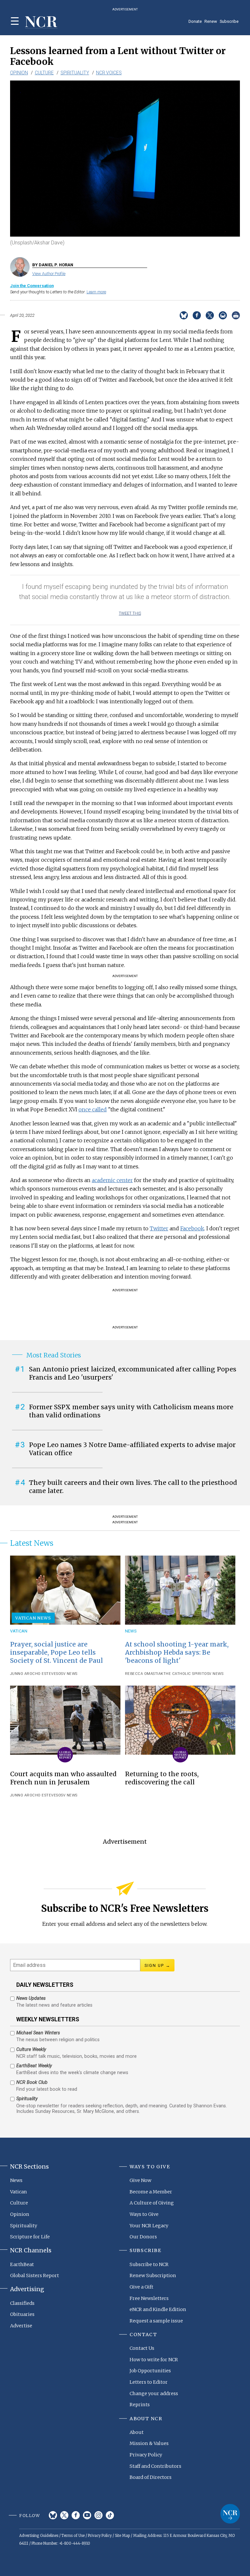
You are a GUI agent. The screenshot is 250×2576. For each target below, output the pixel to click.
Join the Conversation (32, 286)
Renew (211, 21)
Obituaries (22, 2314)
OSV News (68, 1674)
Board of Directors (151, 2477)
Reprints (140, 2405)
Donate (195, 21)
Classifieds (22, 2303)
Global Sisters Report (35, 2276)
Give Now (140, 2180)
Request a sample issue (156, 2321)
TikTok (110, 2515)
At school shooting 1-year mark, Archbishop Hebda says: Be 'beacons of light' (177, 1652)
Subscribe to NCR (149, 2264)
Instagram (98, 2515)
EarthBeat (22, 2264)
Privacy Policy (146, 2455)
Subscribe (229, 21)
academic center (112, 1180)
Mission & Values (149, 2443)
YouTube (87, 2515)
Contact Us (142, 2348)
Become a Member (151, 2192)
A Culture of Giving (152, 2203)
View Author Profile (49, 274)
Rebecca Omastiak (144, 1674)
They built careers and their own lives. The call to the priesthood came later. (133, 1487)
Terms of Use (73, 2536)
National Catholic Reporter (230, 2514)
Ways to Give (144, 2214)
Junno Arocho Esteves (34, 1674)
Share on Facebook (197, 315)
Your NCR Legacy (149, 2226)
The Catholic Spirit (184, 1674)
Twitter (159, 1228)
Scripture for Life (30, 2237)
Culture (44, 73)
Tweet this (130, 613)
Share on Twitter (210, 315)
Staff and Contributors (155, 2466)
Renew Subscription (153, 2276)
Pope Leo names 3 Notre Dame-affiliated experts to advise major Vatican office (132, 1449)
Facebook (192, 1228)
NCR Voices (109, 73)
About (137, 2432)
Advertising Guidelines (39, 2536)
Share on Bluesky (184, 315)
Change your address (154, 2393)
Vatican (19, 1631)
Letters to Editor (149, 2382)
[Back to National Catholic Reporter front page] (41, 22)
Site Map (122, 2536)
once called (93, 1109)
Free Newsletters (149, 2298)
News (131, 1631)
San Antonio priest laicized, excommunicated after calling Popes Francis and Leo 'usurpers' (133, 1373)
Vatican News (33, 1618)
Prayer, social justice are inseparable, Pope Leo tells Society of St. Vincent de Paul (56, 1652)
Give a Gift (141, 2287)
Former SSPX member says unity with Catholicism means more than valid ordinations (131, 1411)
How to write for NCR (154, 2360)
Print (236, 315)
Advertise (21, 2326)
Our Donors (143, 2237)
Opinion (19, 73)
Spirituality (75, 73)
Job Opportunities (150, 2371)
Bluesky (53, 2515)
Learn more (96, 292)
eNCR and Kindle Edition (158, 2309)
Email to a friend (223, 315)
